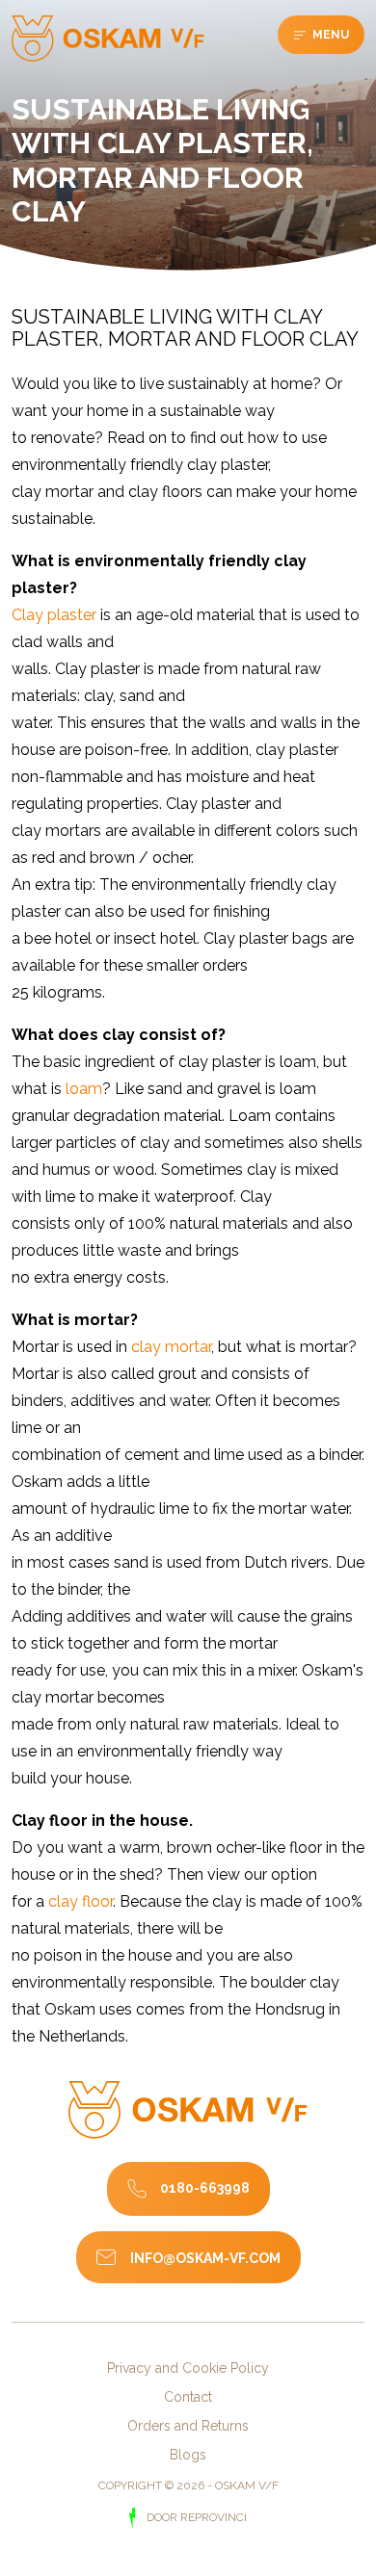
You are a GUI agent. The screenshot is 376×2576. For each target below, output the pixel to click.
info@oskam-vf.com (205, 2258)
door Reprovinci (195, 2517)
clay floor (81, 1901)
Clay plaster (54, 615)
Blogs (188, 2455)
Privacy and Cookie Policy (188, 2368)
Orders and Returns (188, 2426)
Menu (329, 35)
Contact (188, 2397)
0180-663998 (205, 2188)
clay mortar (171, 1347)
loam (84, 1089)
